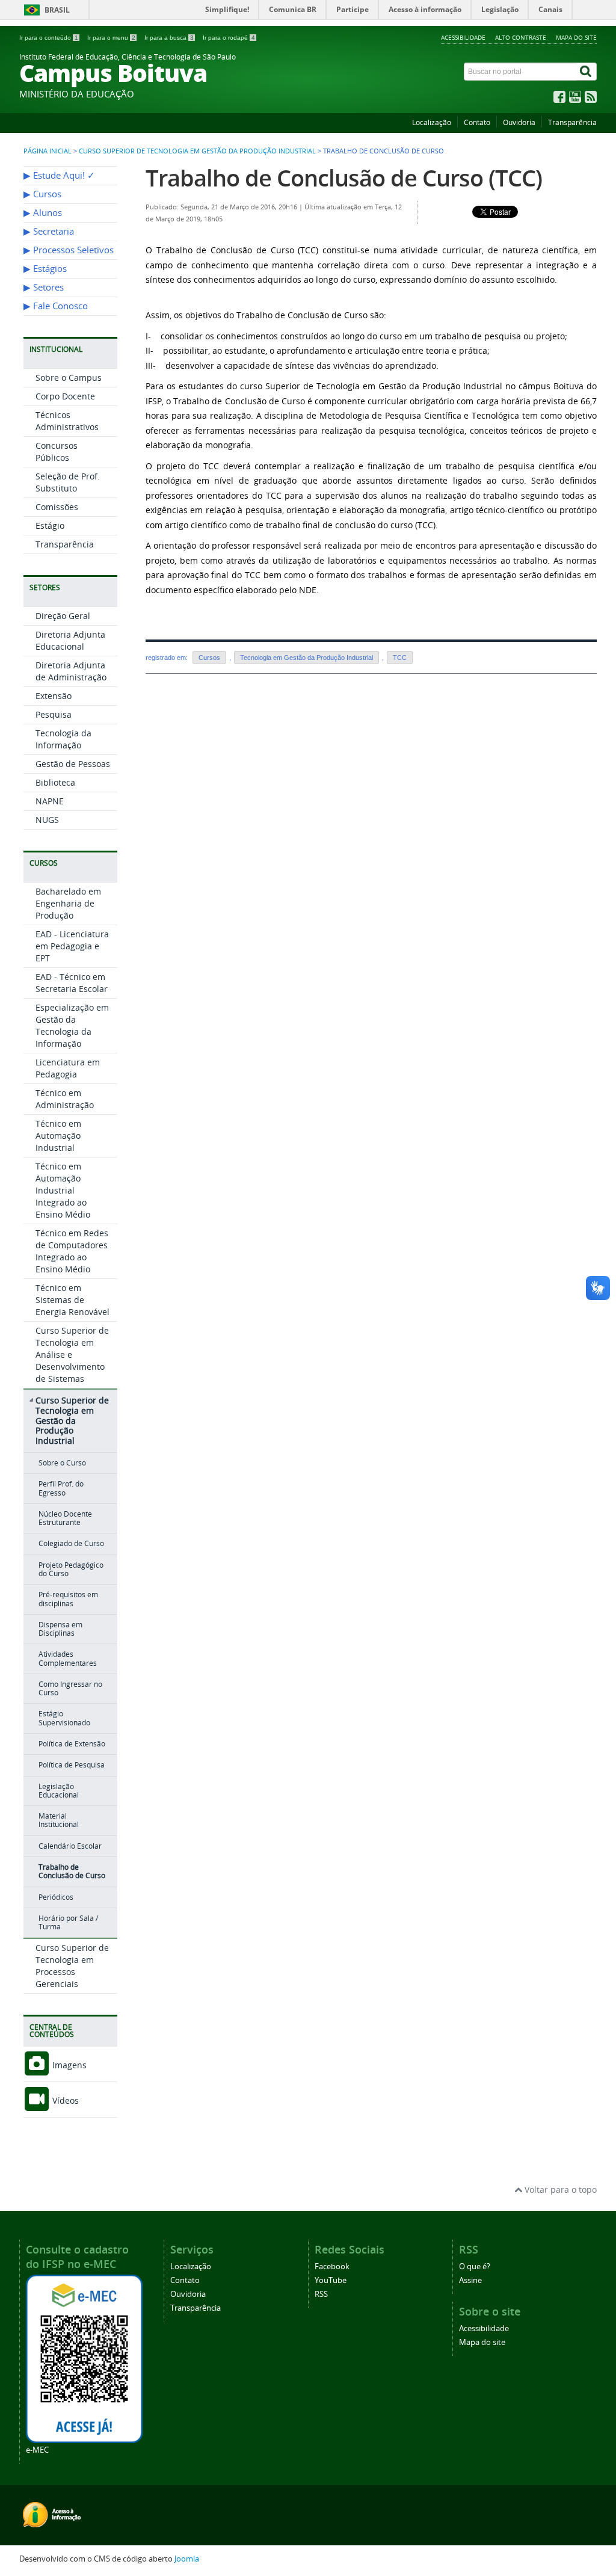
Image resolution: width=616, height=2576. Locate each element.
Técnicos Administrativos (67, 421)
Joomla (187, 2559)
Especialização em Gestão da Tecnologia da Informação (72, 1025)
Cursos (209, 658)
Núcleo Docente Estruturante (65, 1518)
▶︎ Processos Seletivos (69, 250)
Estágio (50, 525)
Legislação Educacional (59, 1791)
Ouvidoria (519, 122)
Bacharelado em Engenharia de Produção (68, 903)
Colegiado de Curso (71, 1543)
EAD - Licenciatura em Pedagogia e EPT (72, 946)
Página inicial (48, 151)
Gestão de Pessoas (73, 764)
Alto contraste (521, 37)
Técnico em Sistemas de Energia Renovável (72, 1300)
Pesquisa (54, 714)
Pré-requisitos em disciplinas (68, 1599)
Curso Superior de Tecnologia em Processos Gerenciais (72, 1966)
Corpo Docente (65, 396)
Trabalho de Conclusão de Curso (72, 1871)
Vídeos (64, 2100)
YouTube (331, 2280)
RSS (321, 2294)
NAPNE (50, 801)
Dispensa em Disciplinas (60, 1629)
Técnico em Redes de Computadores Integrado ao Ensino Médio (72, 1251)
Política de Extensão (72, 1744)
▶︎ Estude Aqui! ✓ (59, 175)
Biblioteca (55, 782)
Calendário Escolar (70, 1846)
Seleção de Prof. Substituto (68, 482)
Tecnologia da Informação (63, 739)
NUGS (47, 820)
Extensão (54, 696)
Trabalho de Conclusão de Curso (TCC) (344, 178)
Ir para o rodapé (229, 38)
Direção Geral (63, 616)
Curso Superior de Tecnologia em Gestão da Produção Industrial (197, 151)
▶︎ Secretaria (49, 231)
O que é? (475, 2266)
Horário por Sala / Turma (68, 1922)
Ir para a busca (169, 38)
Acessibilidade (463, 37)
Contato (477, 122)
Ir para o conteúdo (49, 38)
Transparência (572, 122)
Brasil (57, 10)
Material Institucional (59, 1820)
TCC (400, 658)
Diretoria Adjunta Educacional (70, 640)
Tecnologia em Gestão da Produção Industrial (306, 658)
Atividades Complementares (68, 1658)
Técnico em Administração (65, 1099)
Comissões (57, 507)
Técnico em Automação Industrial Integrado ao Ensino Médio (63, 1190)
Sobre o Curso (62, 1463)
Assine (470, 2280)
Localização (432, 122)
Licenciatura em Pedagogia (68, 1068)
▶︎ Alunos (43, 213)
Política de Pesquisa (72, 1765)
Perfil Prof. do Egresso (61, 1488)
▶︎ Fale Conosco (56, 306)
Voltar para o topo (559, 2189)
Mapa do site (576, 37)
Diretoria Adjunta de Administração (71, 671)
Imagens (68, 2065)
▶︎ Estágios (45, 269)
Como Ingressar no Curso (70, 1688)
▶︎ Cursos (42, 194)
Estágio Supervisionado (64, 1718)
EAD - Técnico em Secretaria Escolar (72, 983)
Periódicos (56, 1897)
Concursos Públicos (57, 451)
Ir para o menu (111, 38)
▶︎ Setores (44, 287)
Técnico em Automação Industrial (58, 1135)
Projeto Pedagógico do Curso (71, 1569)
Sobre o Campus (69, 377)
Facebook (332, 2266)
